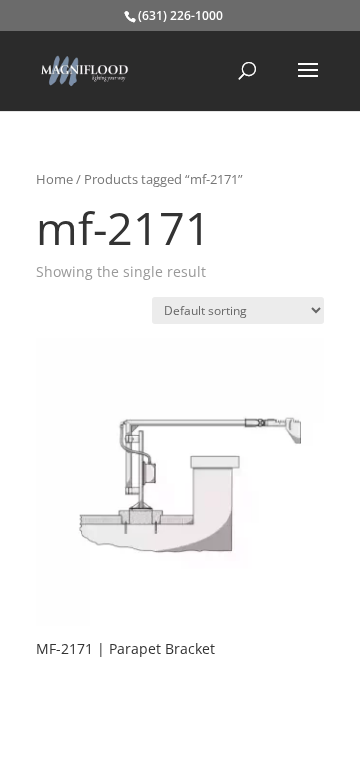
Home (54, 179)
